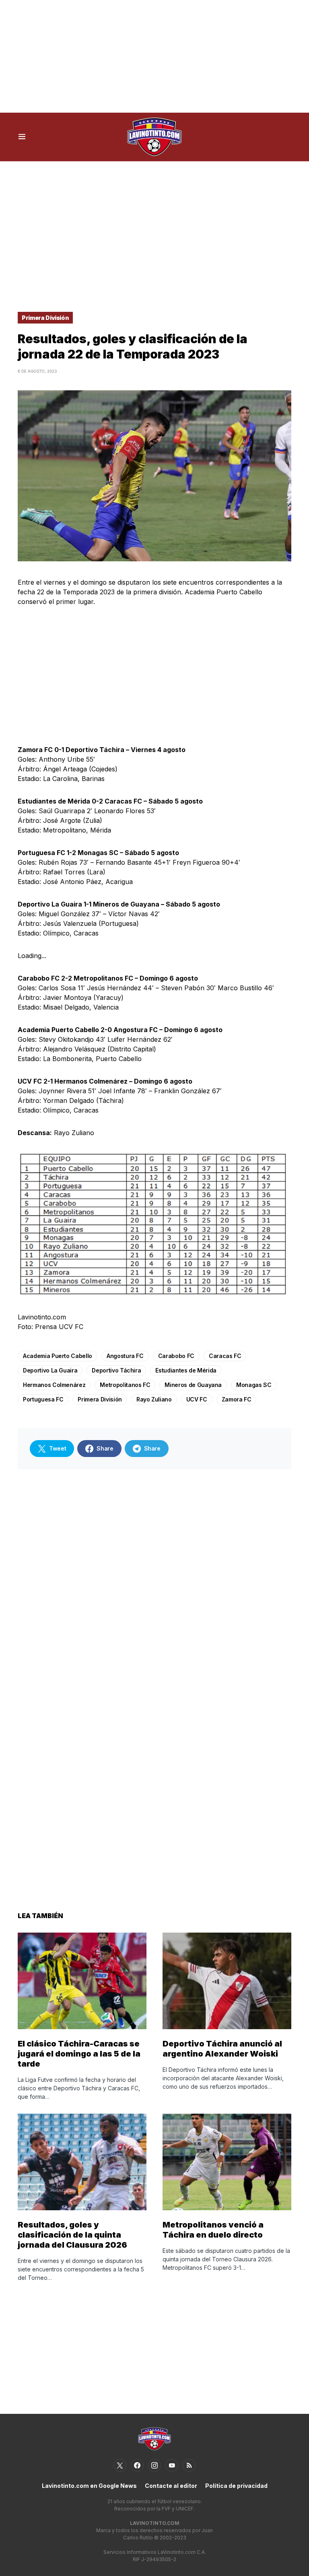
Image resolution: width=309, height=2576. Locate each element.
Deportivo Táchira (116, 1370)
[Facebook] (137, 2465)
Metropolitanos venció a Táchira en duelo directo (213, 2230)
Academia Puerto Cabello (58, 1356)
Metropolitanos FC (125, 1385)
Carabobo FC (176, 1356)
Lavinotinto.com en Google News (89, 2486)
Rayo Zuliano (154, 1399)
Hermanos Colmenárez (54, 1385)
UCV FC (197, 1399)
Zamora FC (237, 1399)
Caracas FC (225, 1356)
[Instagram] (154, 2465)
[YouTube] (172, 2465)
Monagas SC (254, 1385)
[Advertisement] (154, 56)
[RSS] (189, 2465)
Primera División (45, 318)
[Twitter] (120, 2465)
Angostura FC (125, 1356)
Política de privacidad (236, 2486)
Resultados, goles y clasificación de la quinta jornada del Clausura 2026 (72, 2235)
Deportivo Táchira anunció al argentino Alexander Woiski (222, 2049)
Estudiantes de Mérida (186, 1370)
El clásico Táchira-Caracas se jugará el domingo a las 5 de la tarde (79, 2054)
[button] (22, 137)
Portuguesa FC (43, 1399)
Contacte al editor (171, 2486)
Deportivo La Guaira (50, 1370)
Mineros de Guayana (193, 1385)
